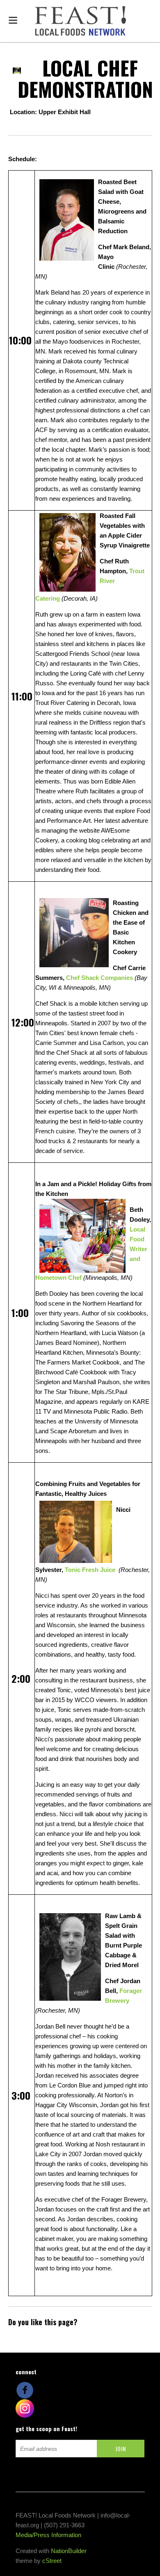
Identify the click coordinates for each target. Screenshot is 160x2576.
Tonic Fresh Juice (90, 1570)
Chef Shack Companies (100, 978)
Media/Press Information (48, 2535)
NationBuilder (69, 2551)
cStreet (52, 2561)
